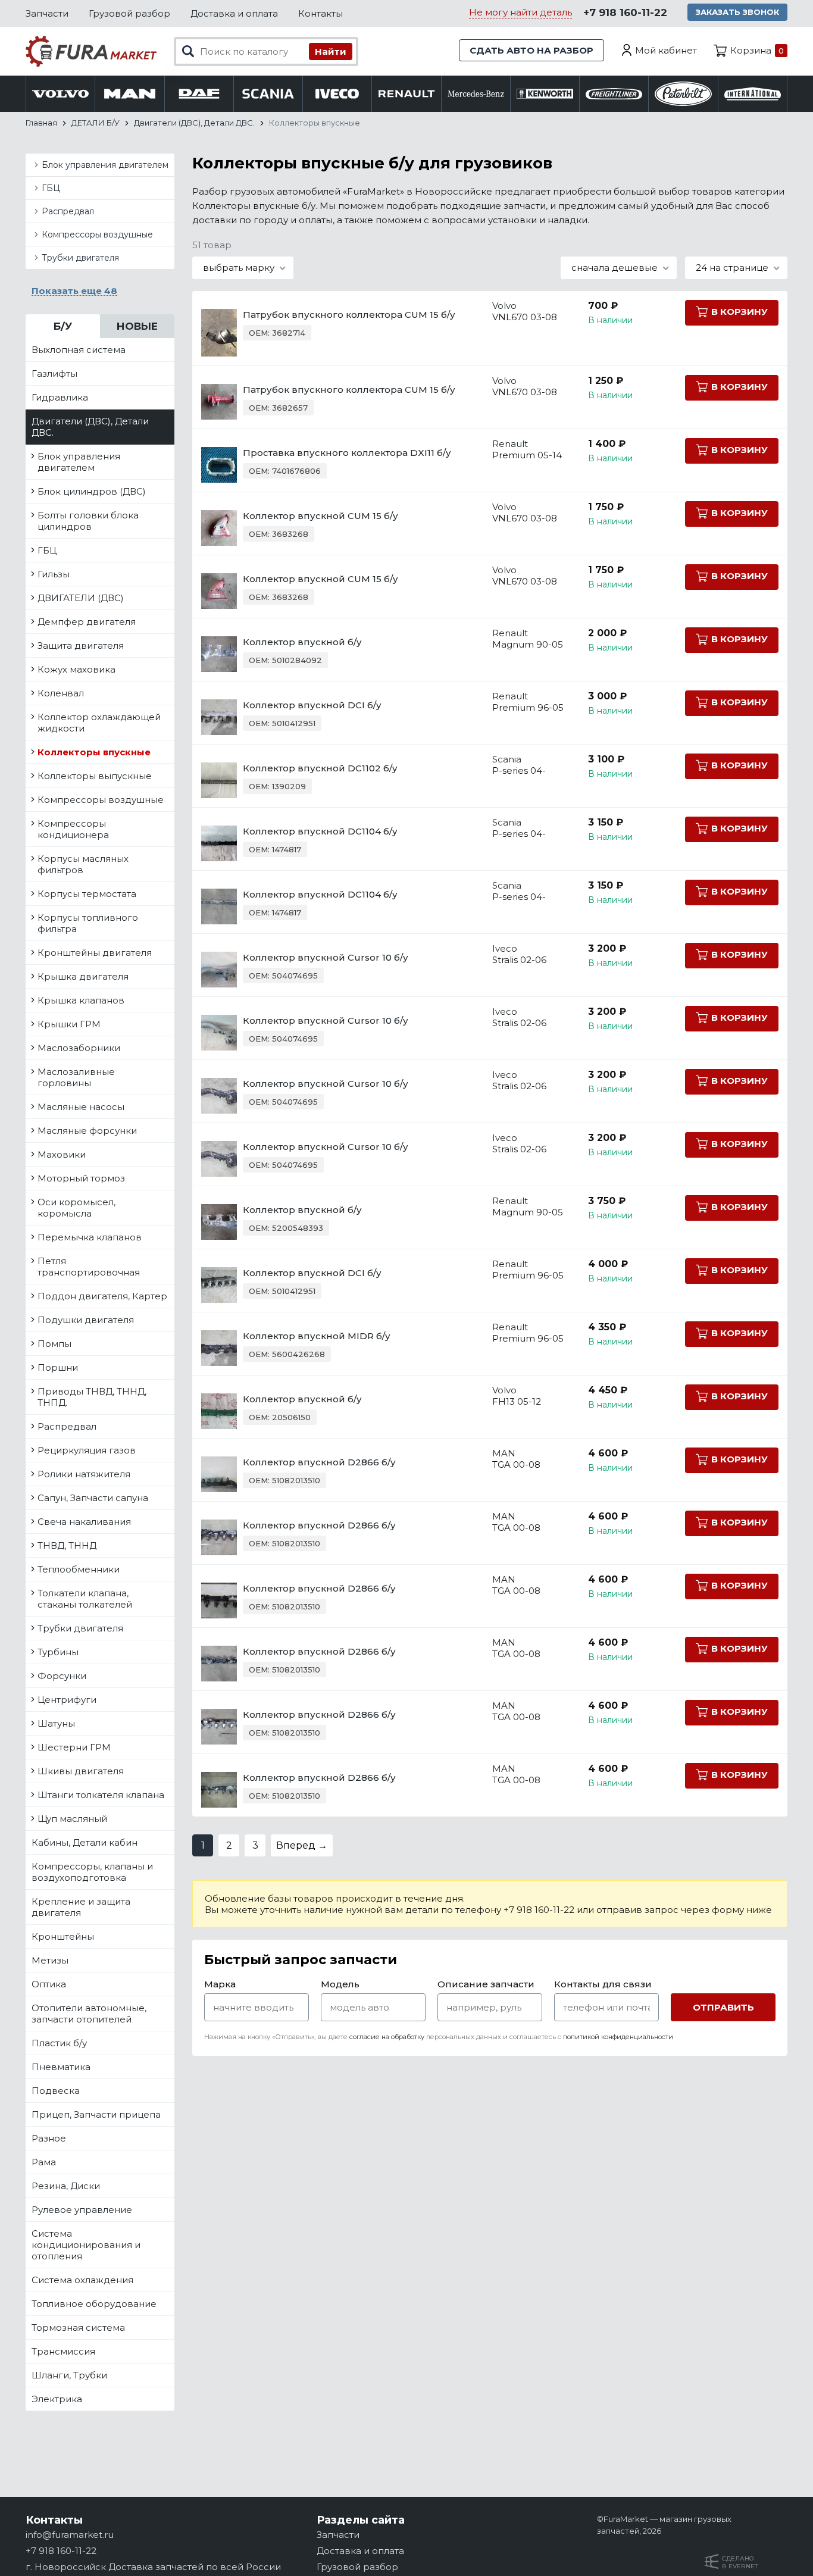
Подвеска (56, 2091)
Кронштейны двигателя (95, 953)
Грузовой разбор (129, 13)
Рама (44, 2162)
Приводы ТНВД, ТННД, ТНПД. (92, 1397)
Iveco (505, 948)
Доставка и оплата (234, 13)
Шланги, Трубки (69, 2375)
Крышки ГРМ (69, 1024)
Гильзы (54, 574)
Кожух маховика (76, 669)
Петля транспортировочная (89, 1267)
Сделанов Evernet (740, 2562)
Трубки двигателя (80, 258)
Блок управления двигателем (105, 165)
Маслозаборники (79, 1048)
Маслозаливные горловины (76, 1077)
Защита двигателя (81, 645)
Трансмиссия (63, 2351)
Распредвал (68, 211)
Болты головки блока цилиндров (88, 521)
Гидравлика (60, 397)
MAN (504, 1453)
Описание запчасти (486, 1984)
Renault (510, 444)
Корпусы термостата (87, 894)
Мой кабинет (666, 50)
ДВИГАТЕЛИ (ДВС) (81, 598)
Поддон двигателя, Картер (102, 1296)
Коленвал (61, 693)
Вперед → (302, 1845)
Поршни (58, 1367)
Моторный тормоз (81, 1178)
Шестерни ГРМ (74, 1747)
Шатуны (56, 1723)
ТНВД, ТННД (67, 1545)
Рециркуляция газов (87, 1450)
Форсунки (62, 1676)
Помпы (54, 1344)
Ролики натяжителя (84, 1474)
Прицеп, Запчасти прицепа (96, 2114)
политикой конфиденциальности (618, 2037)
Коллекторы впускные (94, 752)
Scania (507, 759)
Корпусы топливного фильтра (88, 923)
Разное (49, 2138)
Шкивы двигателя (81, 1771)
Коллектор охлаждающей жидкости (99, 723)
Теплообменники (79, 1569)
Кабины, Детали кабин (85, 1842)
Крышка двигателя (83, 976)
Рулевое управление (82, 2210)
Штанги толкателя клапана (101, 1795)
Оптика (49, 1984)
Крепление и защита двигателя (81, 1907)
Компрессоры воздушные (97, 235)
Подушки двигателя (86, 1320)
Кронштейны (63, 1936)
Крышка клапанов (81, 1000)
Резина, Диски (66, 2186)
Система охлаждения (82, 2280)
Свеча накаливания (84, 1522)
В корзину (739, 312)
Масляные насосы (81, 1107)
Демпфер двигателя (87, 622)
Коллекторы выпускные (95, 776)
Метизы (50, 1960)
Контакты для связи (603, 1984)
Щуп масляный (72, 1819)
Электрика (57, 2399)
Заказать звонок (737, 12)
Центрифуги (67, 1700)
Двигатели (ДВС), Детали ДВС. (90, 427)
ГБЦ (51, 188)
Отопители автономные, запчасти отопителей (89, 2014)
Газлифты (54, 373)
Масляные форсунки (87, 1131)
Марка (220, 1984)
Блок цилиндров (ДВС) (92, 491)
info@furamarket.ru (70, 2535)
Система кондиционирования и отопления (86, 2245)
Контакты (320, 13)
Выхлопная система (79, 350)
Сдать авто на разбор (531, 50)
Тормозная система (78, 2328)
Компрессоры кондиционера (73, 829)
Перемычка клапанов (90, 1237)
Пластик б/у (59, 2043)
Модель (340, 1984)
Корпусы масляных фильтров (83, 864)
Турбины (58, 1652)
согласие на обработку (387, 2037)
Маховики (62, 1154)
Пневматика (61, 2067)
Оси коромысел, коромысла (76, 1208)
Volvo (504, 306)
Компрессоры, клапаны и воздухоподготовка (92, 1872)
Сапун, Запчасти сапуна (93, 1498)
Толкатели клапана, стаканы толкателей (85, 1599)
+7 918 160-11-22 (625, 12)
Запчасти (47, 13)
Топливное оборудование (94, 2304)
